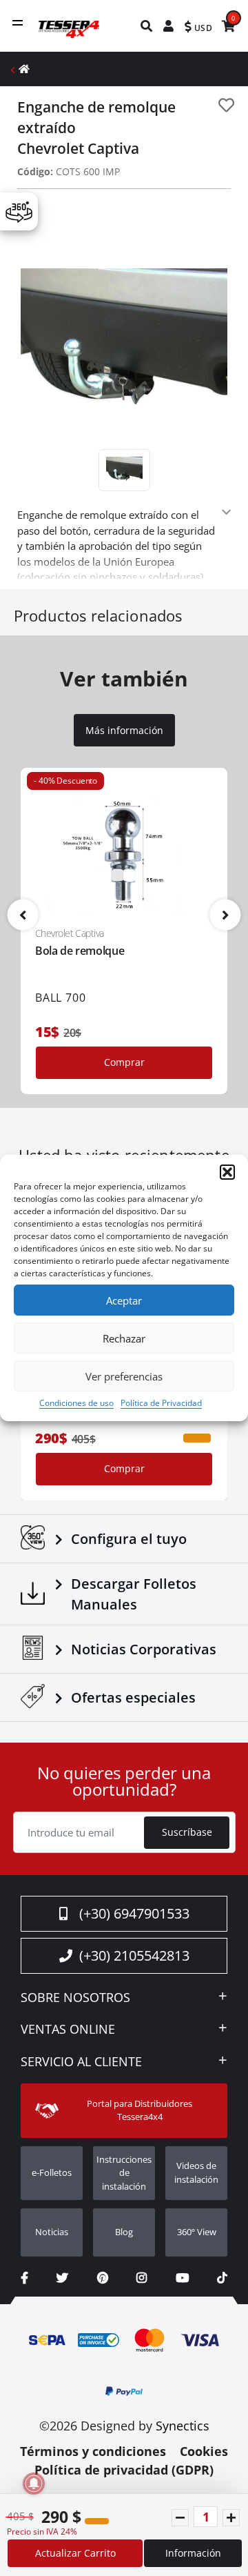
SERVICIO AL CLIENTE (81, 2062)
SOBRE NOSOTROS (75, 1998)
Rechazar (124, 1338)
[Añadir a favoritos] (226, 105)
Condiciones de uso (76, 1403)
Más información (124, 731)
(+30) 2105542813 (134, 1955)
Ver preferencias (124, 1376)
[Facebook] (24, 2278)
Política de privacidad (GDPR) (124, 2470)
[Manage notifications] (34, 2484)
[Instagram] (142, 2278)
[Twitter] (62, 2278)
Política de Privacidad (161, 1403)
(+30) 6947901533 (134, 1913)
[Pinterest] (103, 2278)
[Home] (24, 69)
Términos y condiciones (93, 2451)
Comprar (124, 1062)
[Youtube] (182, 2278)
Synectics (183, 2426)
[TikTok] (222, 2278)
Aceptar (124, 1300)
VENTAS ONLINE (68, 2030)
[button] (227, 1172)
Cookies (204, 2451)
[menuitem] (147, 26)
